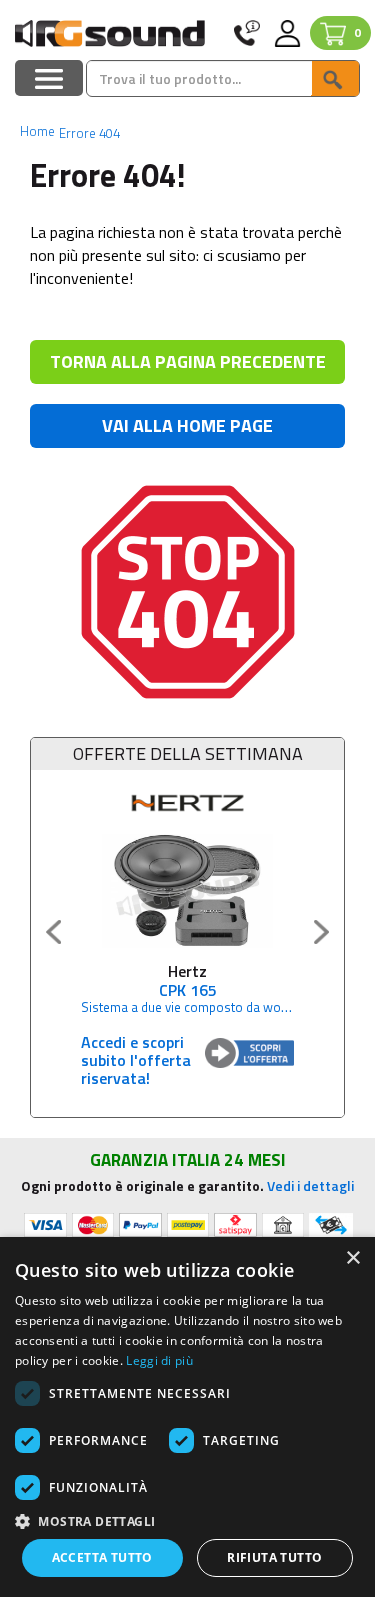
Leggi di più (159, 1360)
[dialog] (187, 1417)
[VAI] (335, 78)
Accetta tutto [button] (102, 1557)
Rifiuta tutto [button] (274, 1557)
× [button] (352, 1258)
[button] (187, 1520)
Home (37, 131)
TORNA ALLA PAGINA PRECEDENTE (188, 361)
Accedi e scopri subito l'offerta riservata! (136, 1060)
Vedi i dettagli (310, 1185)
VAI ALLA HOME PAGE (187, 425)
